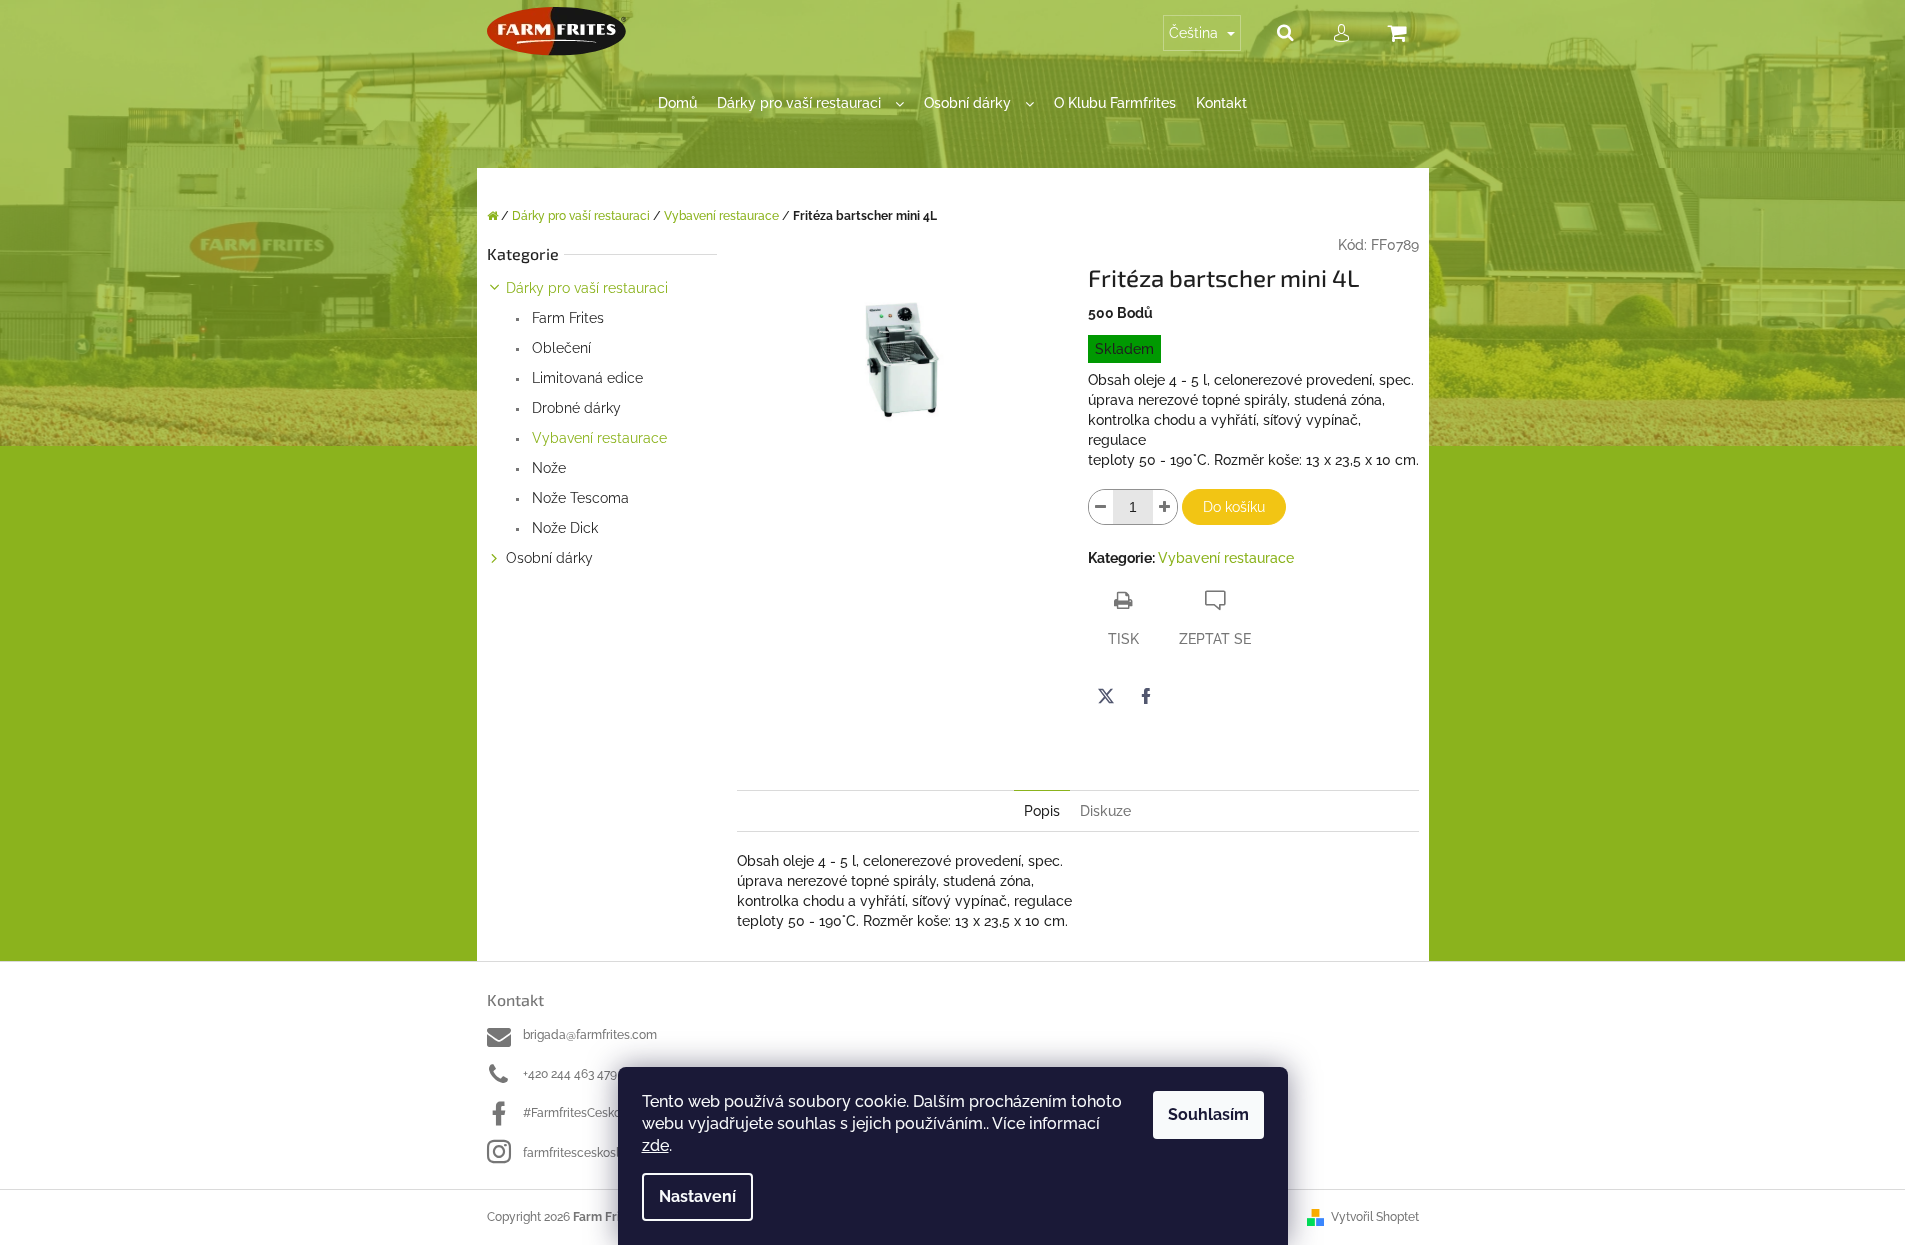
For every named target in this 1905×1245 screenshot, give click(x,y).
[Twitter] (1106, 696)
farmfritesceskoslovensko (594, 1153)
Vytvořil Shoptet (1375, 1217)
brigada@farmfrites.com (590, 1035)
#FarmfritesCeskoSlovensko (600, 1113)
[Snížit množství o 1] (1101, 507)
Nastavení (697, 1196)
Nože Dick (563, 528)
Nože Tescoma (578, 498)
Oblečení (559, 348)
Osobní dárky (549, 558)
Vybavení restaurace (597, 438)
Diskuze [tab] (1105, 811)
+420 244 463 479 (570, 1074)
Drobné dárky (574, 408)
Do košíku (1234, 507)
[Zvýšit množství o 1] (1165, 507)
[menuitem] (677, 103)
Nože (547, 468)
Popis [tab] (1042, 811)
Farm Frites (566, 318)
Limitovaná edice (585, 378)
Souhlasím (1208, 1114)
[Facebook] (1146, 696)
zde (655, 1145)
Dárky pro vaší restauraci (587, 288)
